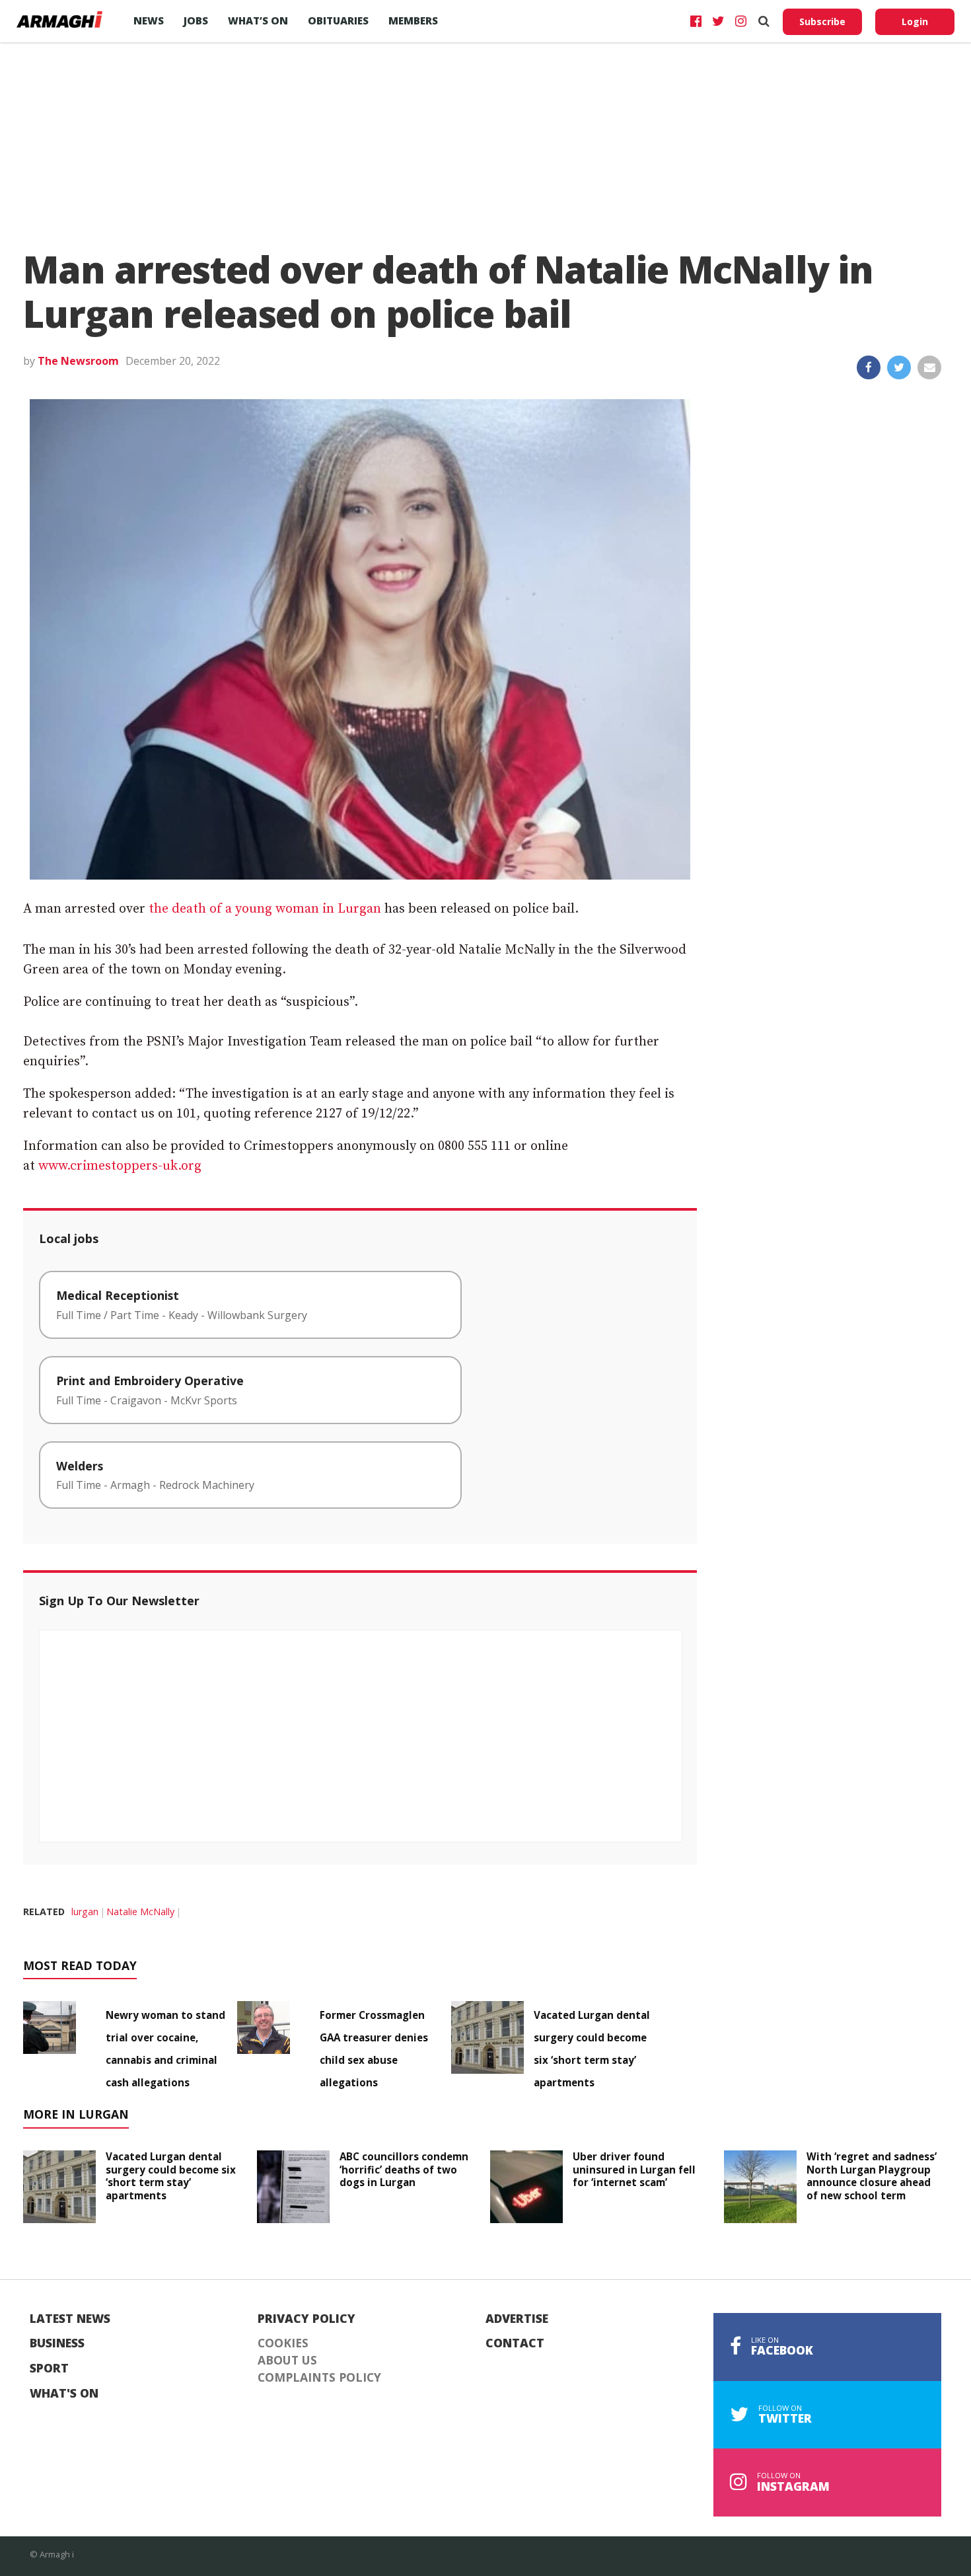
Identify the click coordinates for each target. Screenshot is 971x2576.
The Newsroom (78, 361)
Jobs (196, 20)
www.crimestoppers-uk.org (120, 1166)
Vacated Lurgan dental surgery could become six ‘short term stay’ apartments (171, 2176)
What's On (64, 2394)
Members (413, 20)
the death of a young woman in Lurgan (265, 909)
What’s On (258, 20)
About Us (287, 2361)
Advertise (517, 2319)
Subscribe (822, 21)
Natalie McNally (140, 1912)
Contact (515, 2343)
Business (57, 2343)
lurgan (85, 1912)
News (149, 20)
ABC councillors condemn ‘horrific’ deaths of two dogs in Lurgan (404, 2170)
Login (915, 21)
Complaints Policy (319, 2378)
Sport (49, 2368)
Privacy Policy (306, 2319)
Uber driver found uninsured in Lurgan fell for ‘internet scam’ (634, 2170)
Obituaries (338, 20)
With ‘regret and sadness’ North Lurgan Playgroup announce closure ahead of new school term (872, 2176)
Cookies (283, 2343)
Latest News (70, 2319)
